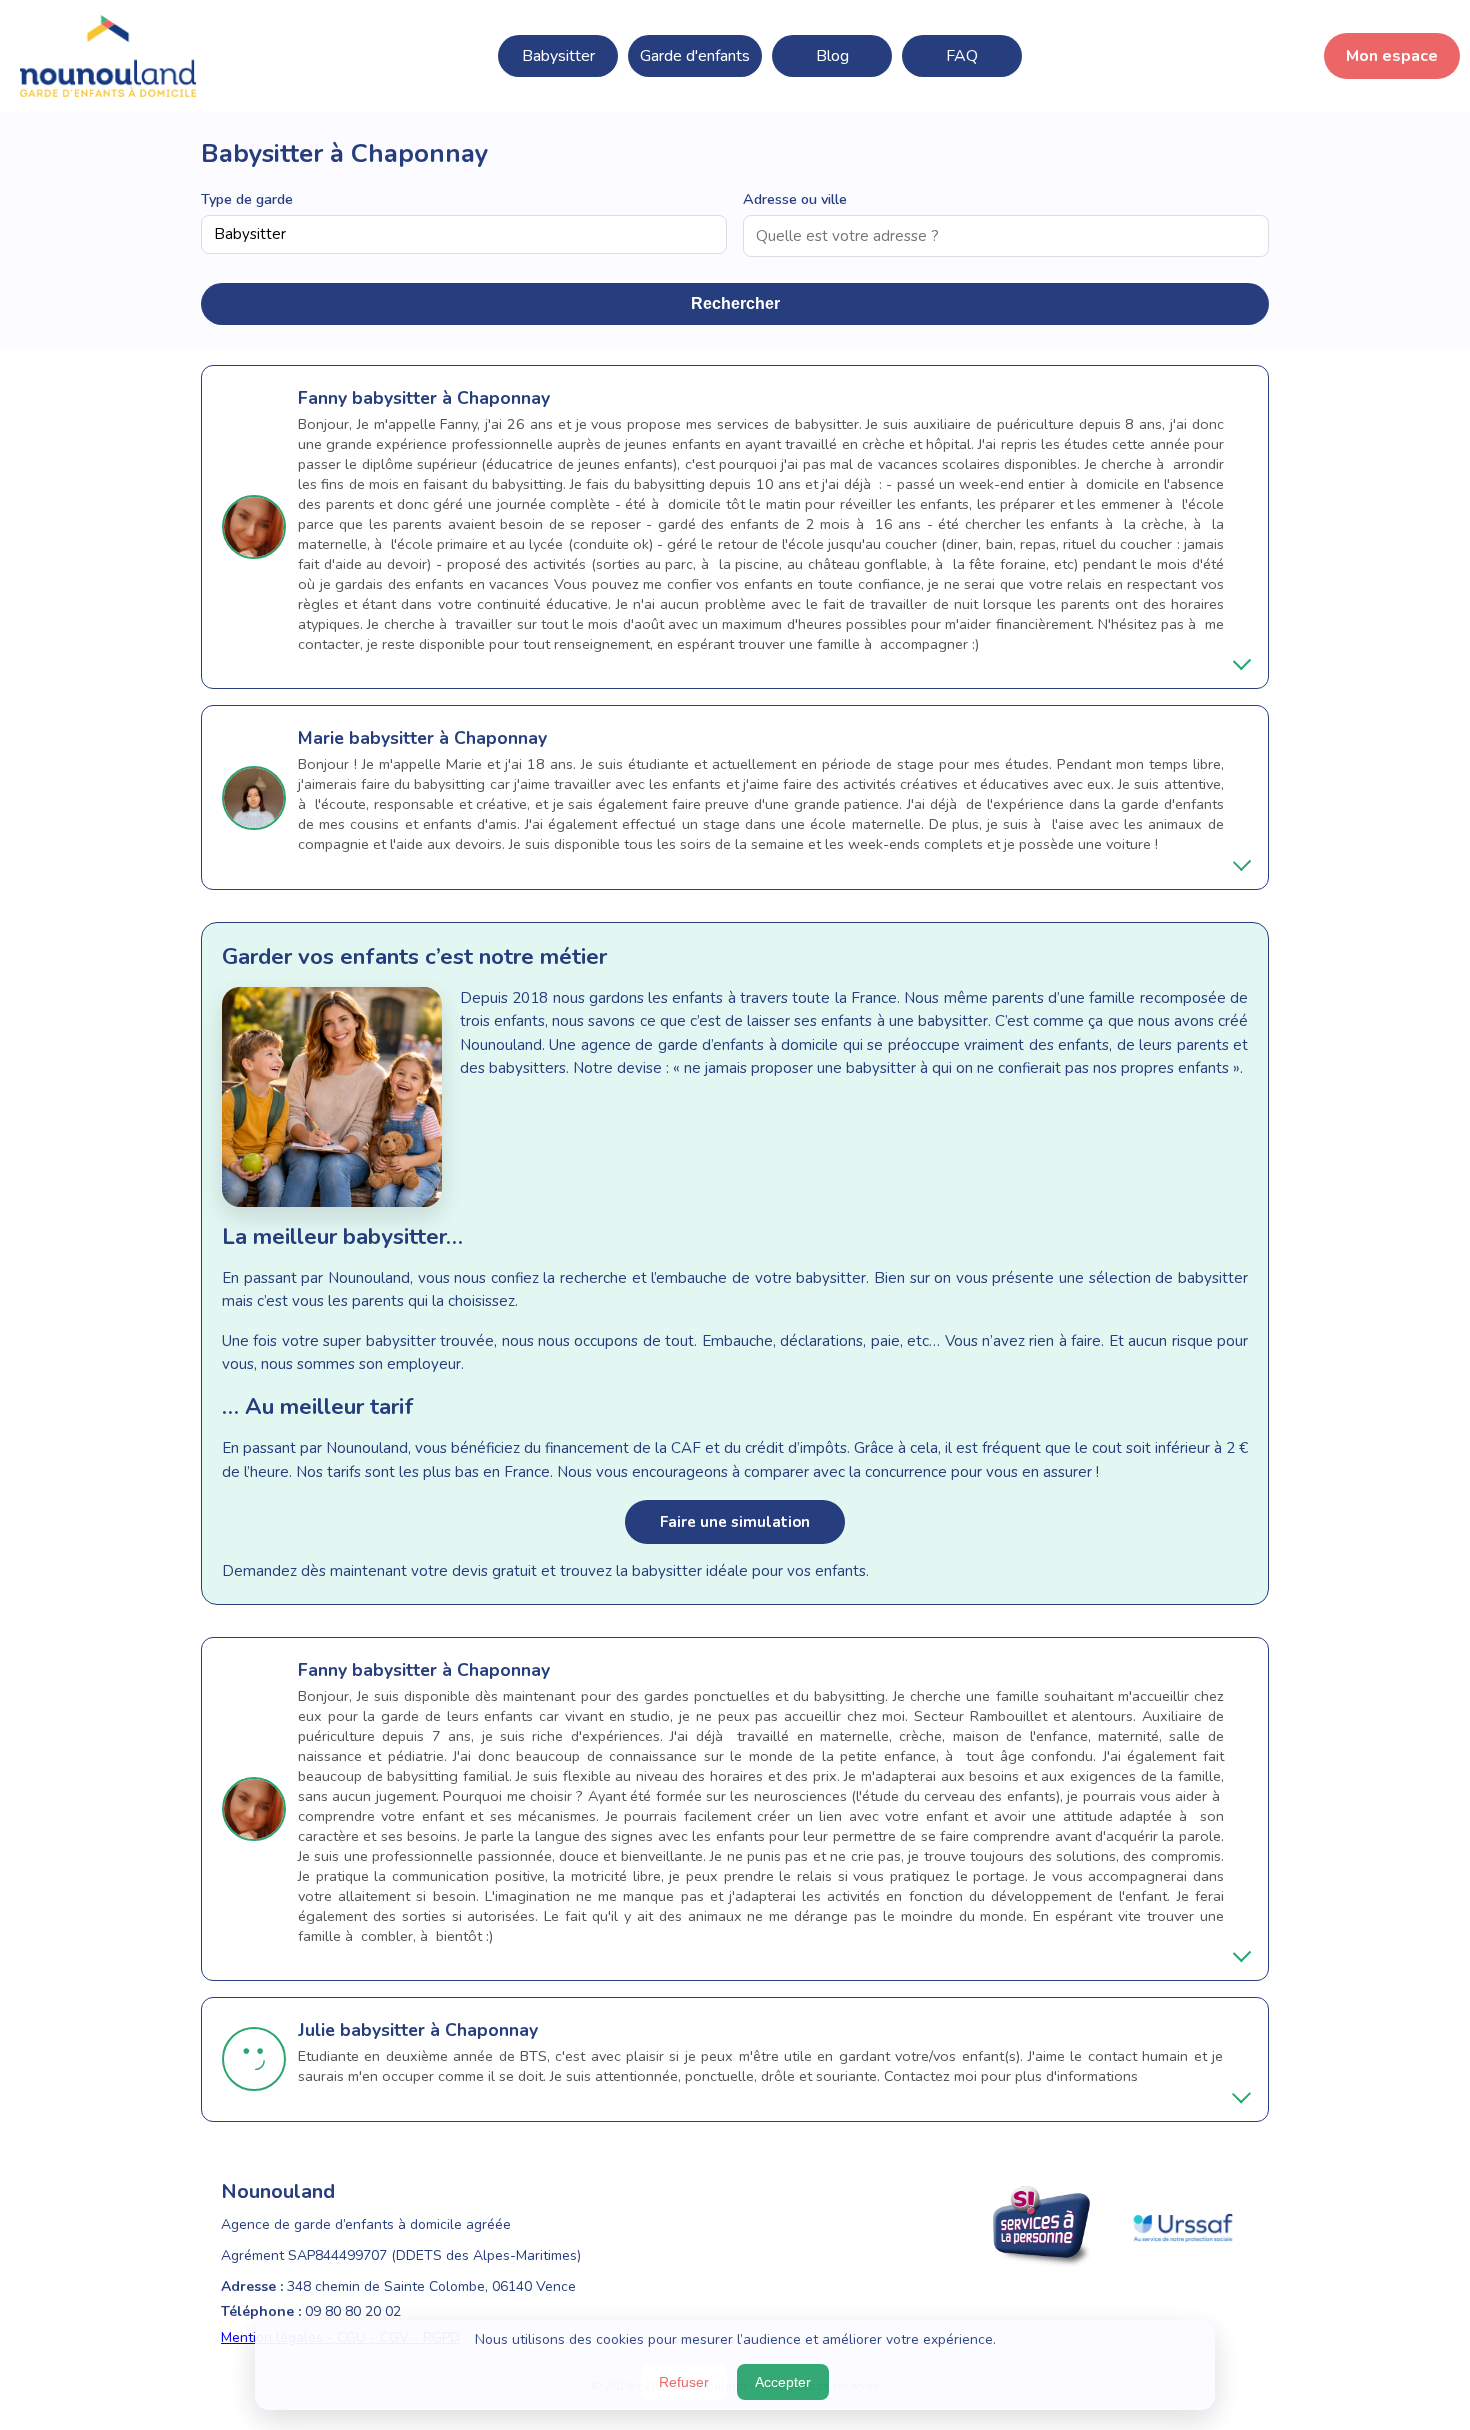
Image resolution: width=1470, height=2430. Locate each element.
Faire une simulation (735, 1522)
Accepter (783, 2382)
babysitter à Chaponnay (451, 398)
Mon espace (1392, 56)
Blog (832, 56)
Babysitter (558, 56)
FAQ (962, 56)
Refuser (684, 2382)
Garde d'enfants (695, 56)
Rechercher (735, 303)
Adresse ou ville (795, 199)
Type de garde (247, 199)
